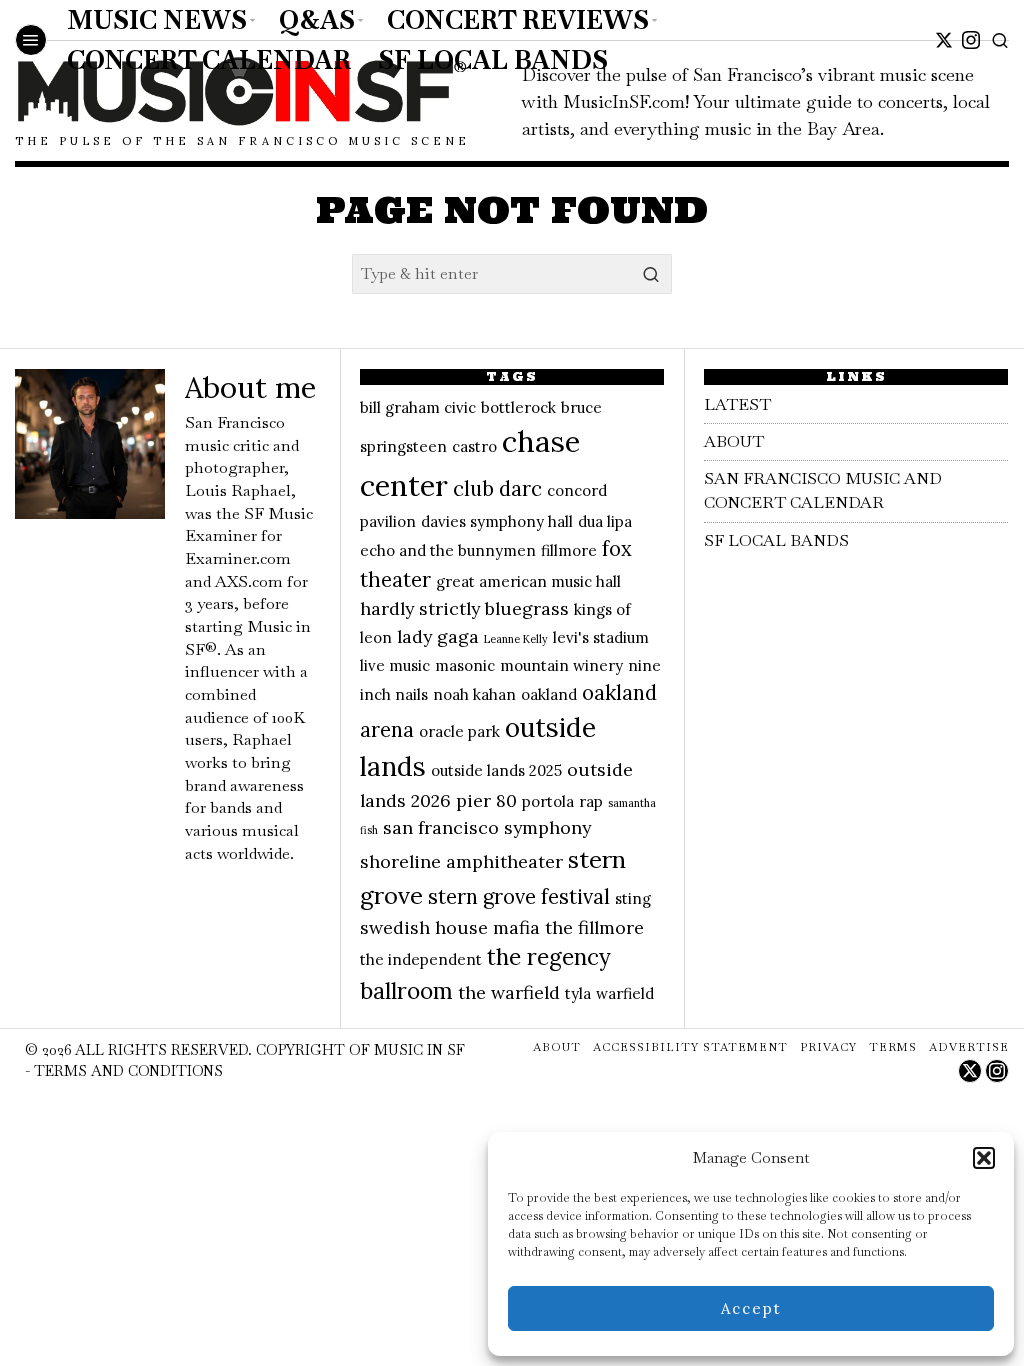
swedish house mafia (450, 927)
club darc (497, 489)
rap (591, 801)
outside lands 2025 (496, 770)
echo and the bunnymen (448, 550)
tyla (578, 993)
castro (474, 446)
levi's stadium (601, 637)
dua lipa (605, 521)
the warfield (509, 992)
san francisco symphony (487, 827)
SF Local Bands (776, 540)
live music (395, 665)
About (734, 441)
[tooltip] (944, 40)
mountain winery (561, 665)
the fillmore (594, 927)
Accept (751, 1308)
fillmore (569, 550)
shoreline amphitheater (461, 861)
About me (250, 387)
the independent (421, 959)
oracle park (459, 731)
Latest (737, 404)
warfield (625, 993)
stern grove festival (519, 897)
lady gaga (438, 636)
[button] (984, 1158)
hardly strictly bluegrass (464, 608)
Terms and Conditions (128, 1071)
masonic (465, 665)
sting (633, 898)
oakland (549, 694)
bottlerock (518, 407)
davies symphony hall (497, 521)
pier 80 (486, 800)
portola (548, 801)
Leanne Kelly (516, 639)
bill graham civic (418, 407)
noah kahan (474, 694)
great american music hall (528, 581)
